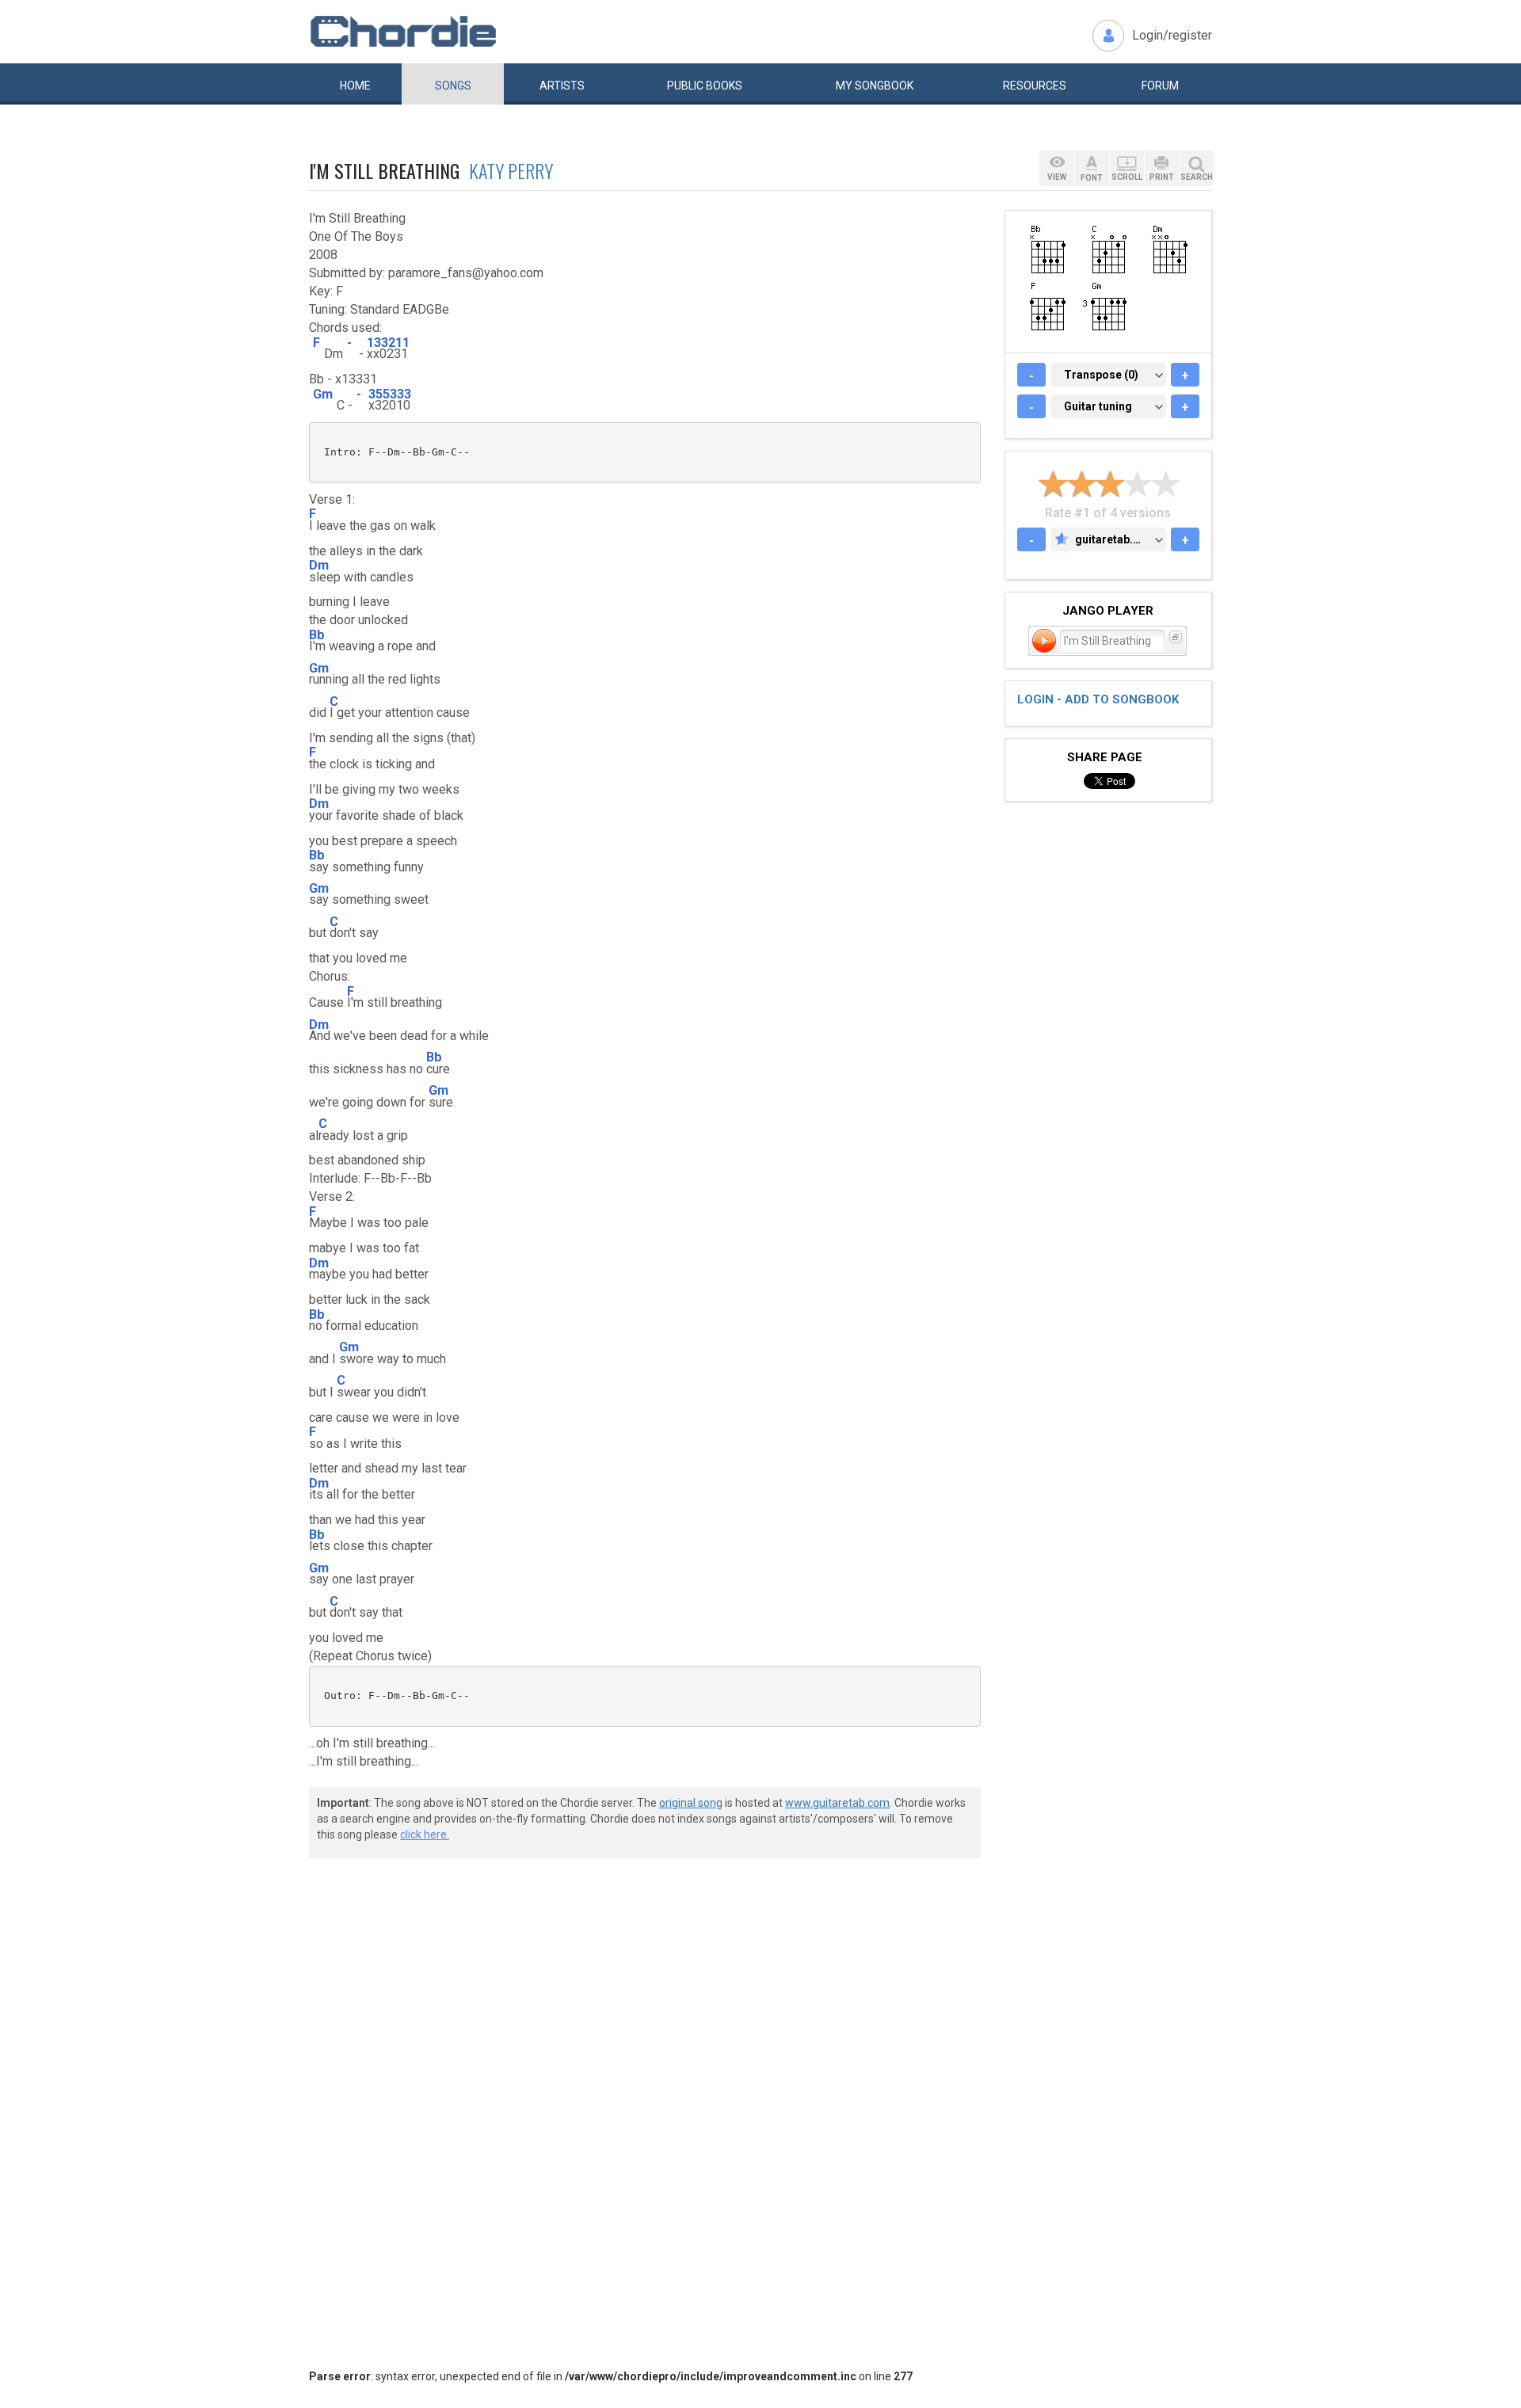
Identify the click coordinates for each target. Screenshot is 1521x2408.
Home (355, 86)
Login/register (1172, 35)
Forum (1160, 86)
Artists (562, 86)
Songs (453, 86)
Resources (1035, 86)
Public (705, 86)
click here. (425, 1835)
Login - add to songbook (1098, 699)
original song (691, 1803)
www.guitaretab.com (837, 1803)
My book (875, 86)
